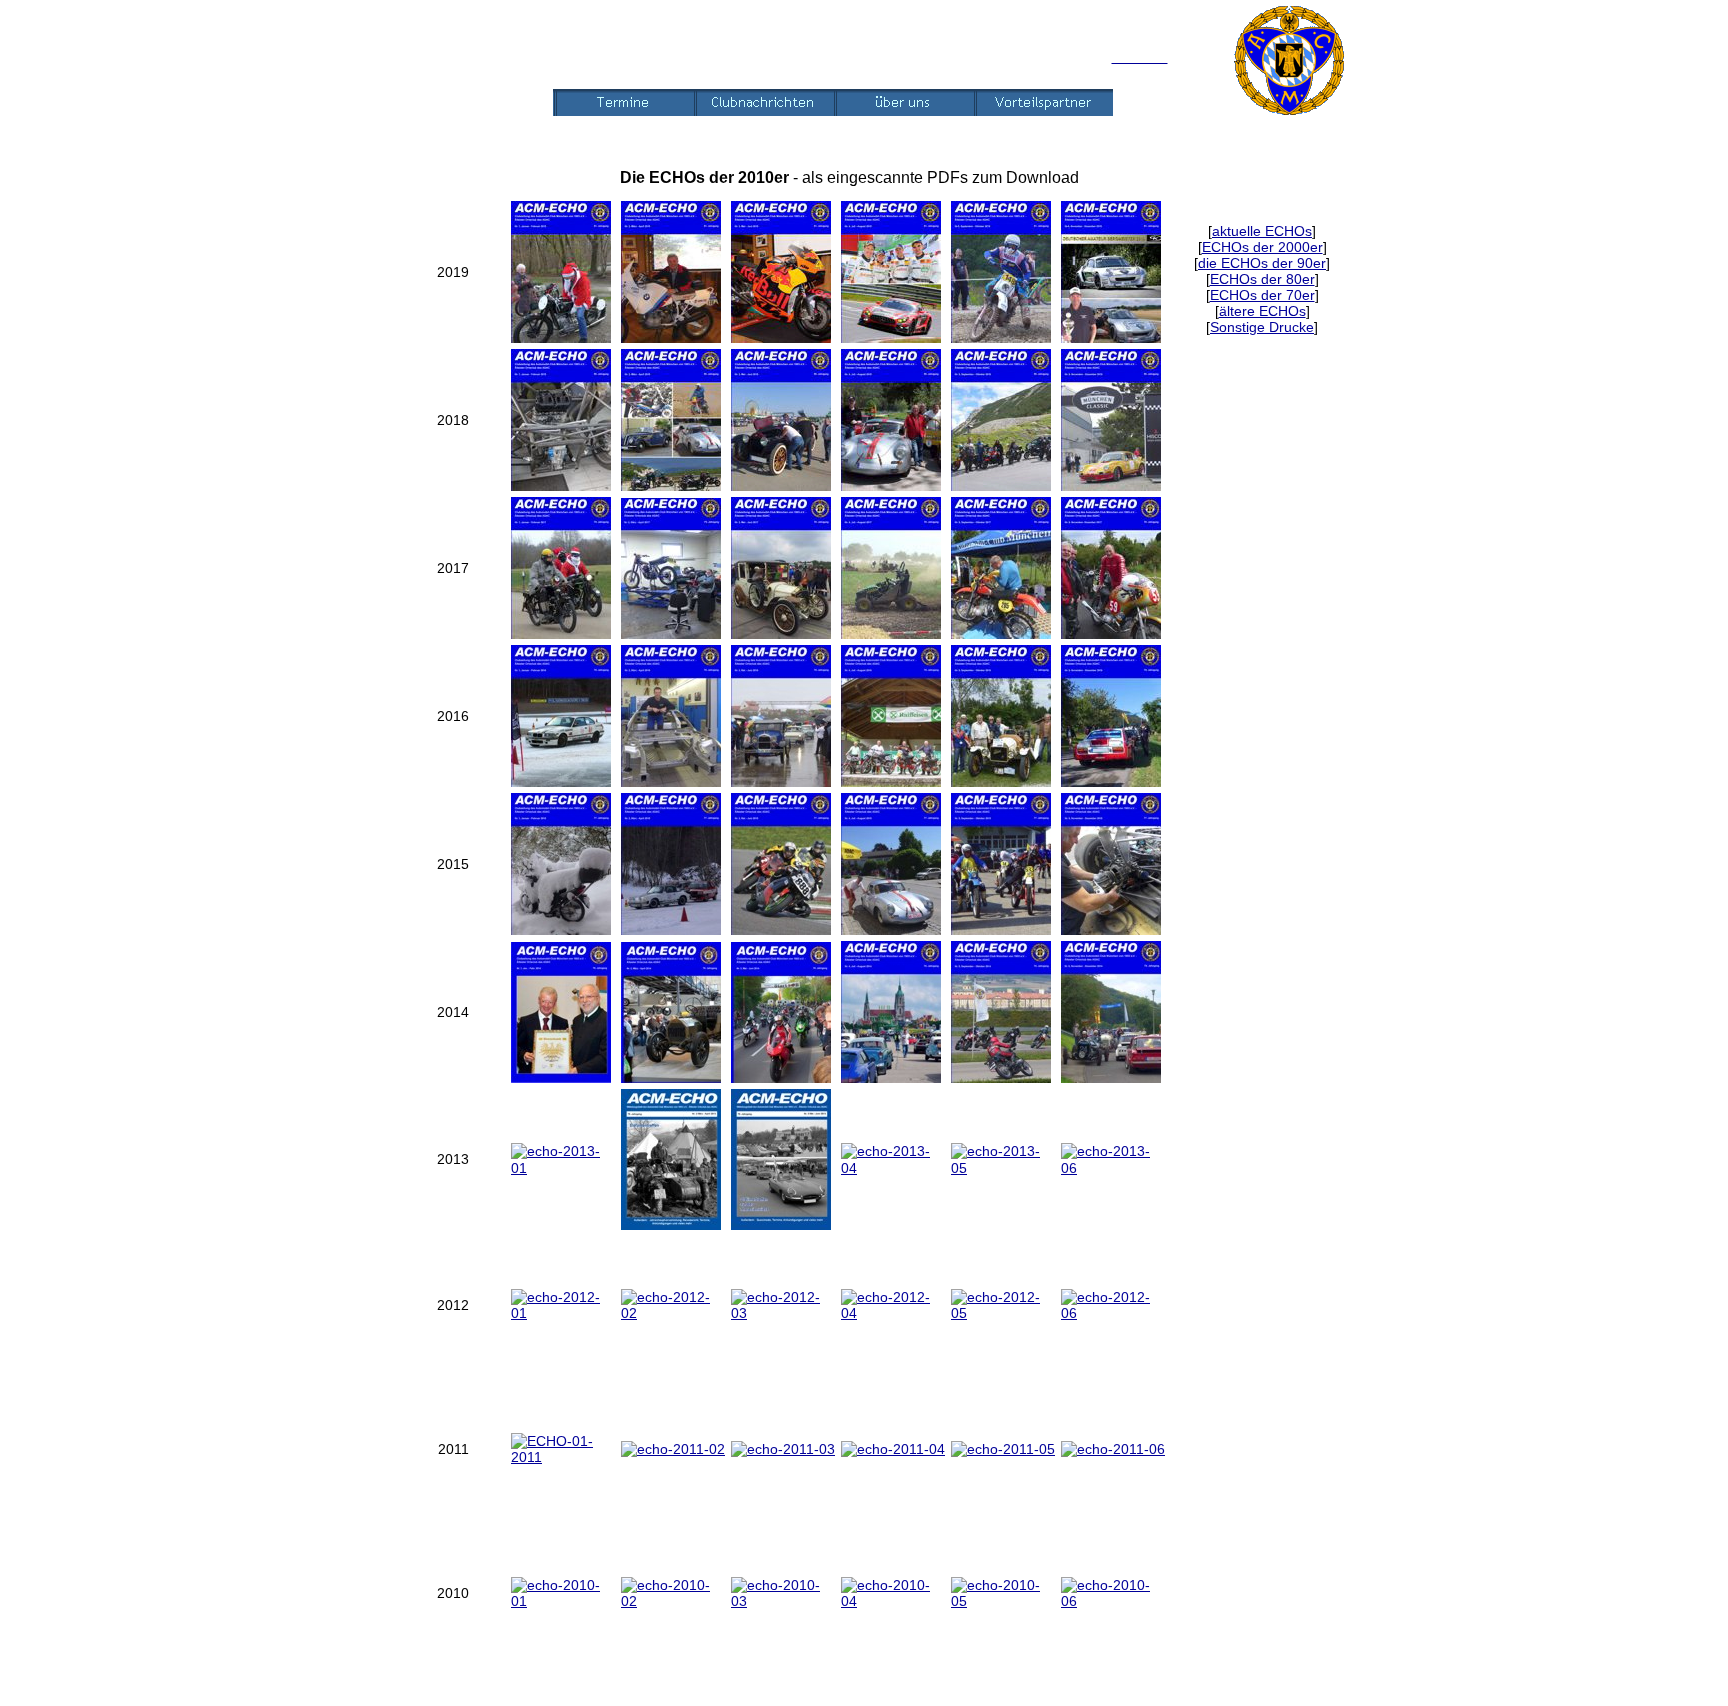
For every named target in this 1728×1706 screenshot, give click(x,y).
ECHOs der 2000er (1262, 247)
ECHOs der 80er (1262, 279)
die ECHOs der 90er (1262, 263)
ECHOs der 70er (1262, 295)
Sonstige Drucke (1262, 327)
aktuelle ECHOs (1262, 231)
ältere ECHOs (1262, 311)
